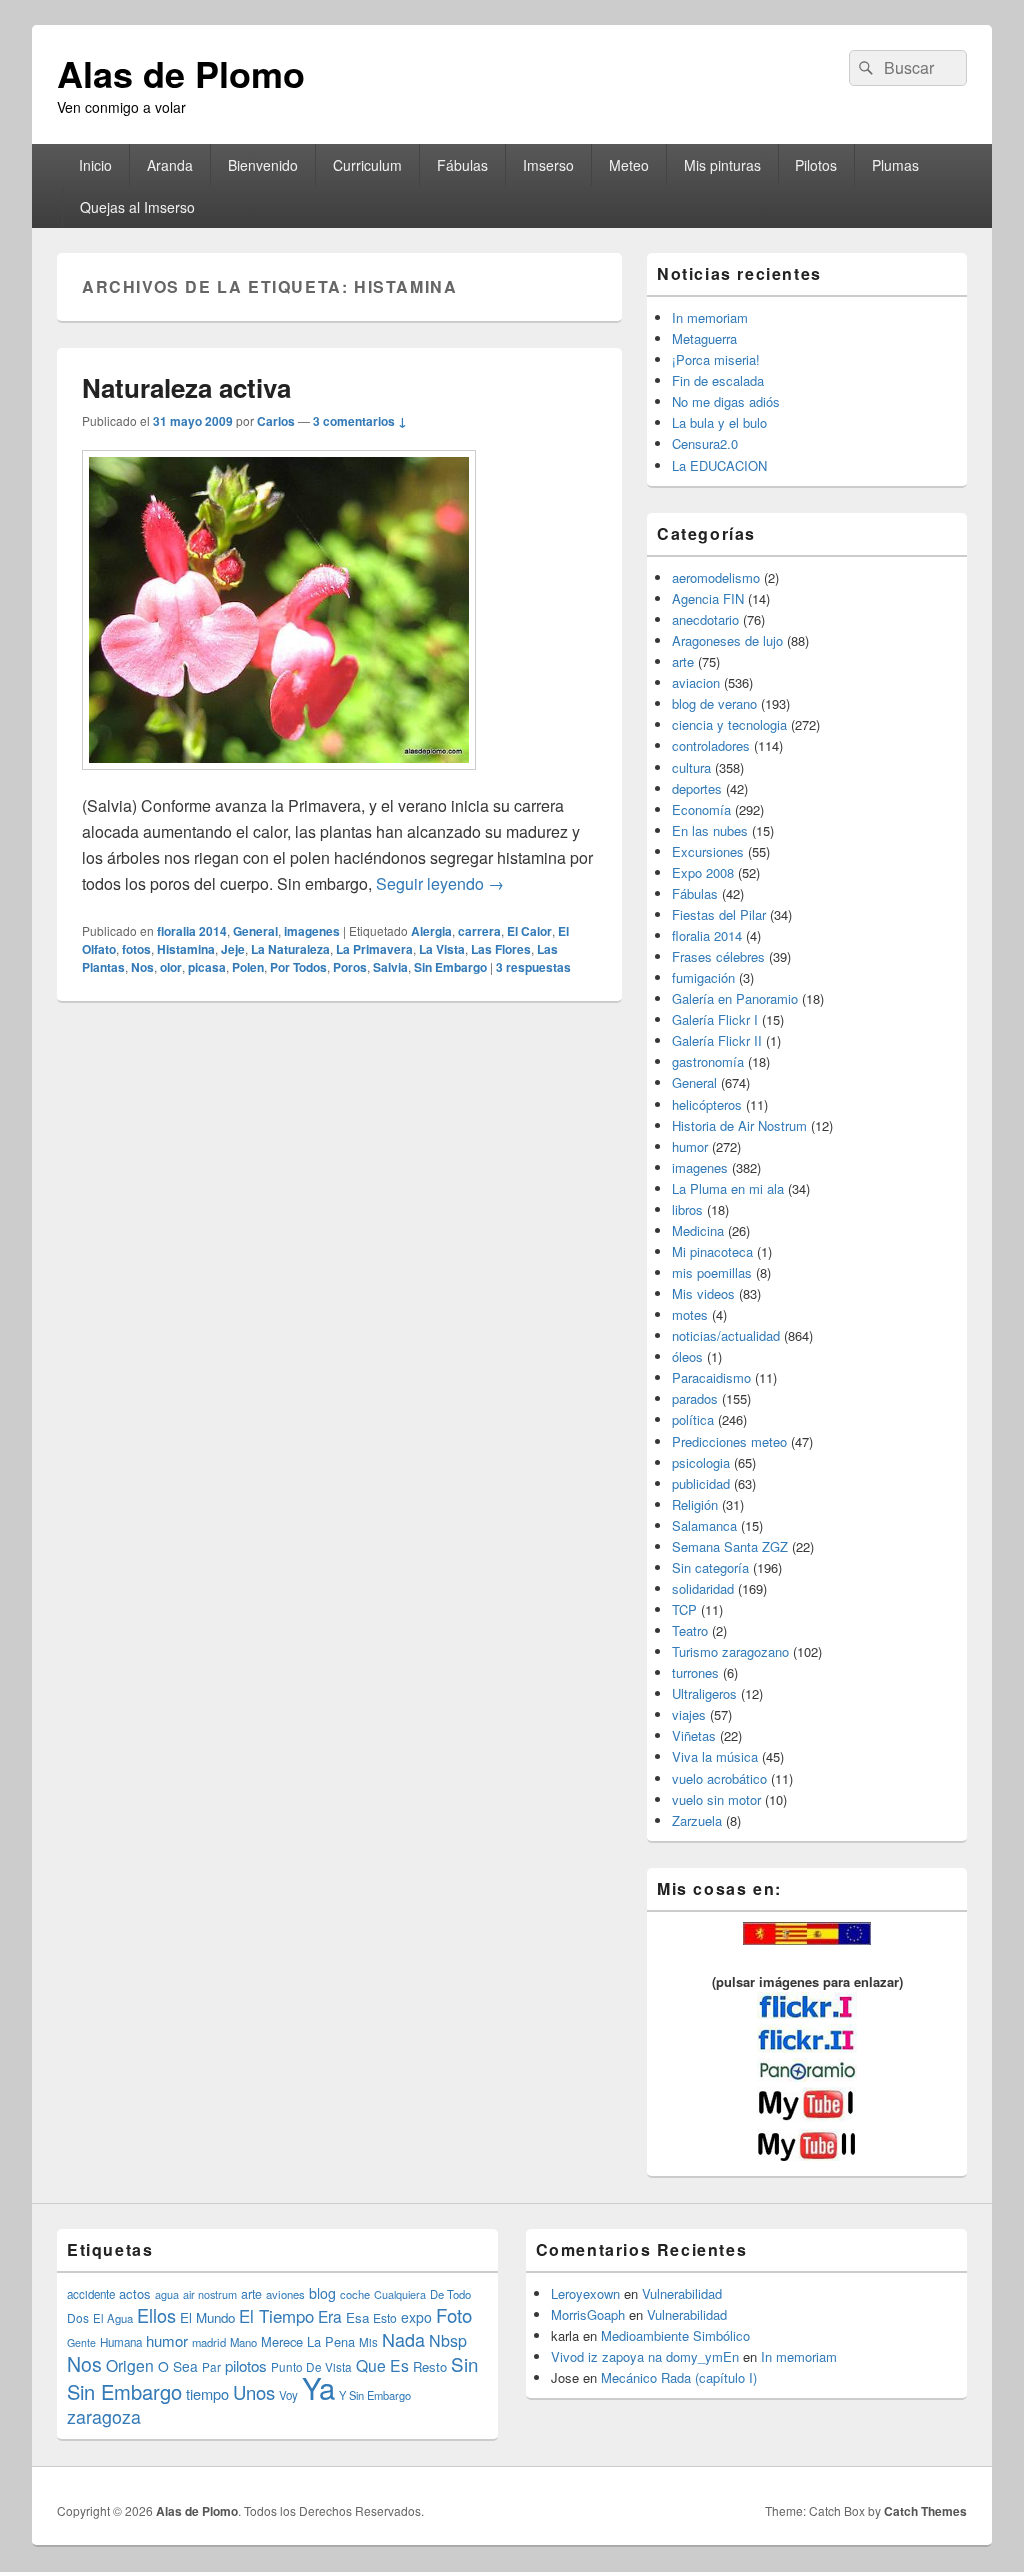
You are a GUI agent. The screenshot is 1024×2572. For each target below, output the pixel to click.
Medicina (698, 1230)
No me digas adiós (726, 401)
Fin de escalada (718, 380)
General (255, 931)
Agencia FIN (708, 598)
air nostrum (210, 2294)
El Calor (529, 931)
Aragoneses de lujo (727, 640)
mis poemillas (712, 1272)
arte (683, 661)
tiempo (207, 2393)
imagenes (312, 931)
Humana (121, 2342)
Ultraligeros (704, 1693)
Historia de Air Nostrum (739, 1125)
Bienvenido (263, 165)
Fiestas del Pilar (719, 914)
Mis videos (703, 1293)
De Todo (450, 2294)
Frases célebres (718, 956)
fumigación (703, 977)
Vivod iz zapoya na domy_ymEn (645, 2356)
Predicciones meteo (729, 1441)
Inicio (95, 165)
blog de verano (714, 703)
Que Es (382, 2365)
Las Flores (501, 949)
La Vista (442, 949)
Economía (701, 809)
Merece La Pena (308, 2341)
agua (167, 2294)
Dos (78, 2317)
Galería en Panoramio (735, 998)
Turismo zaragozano (730, 1651)
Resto (430, 2366)
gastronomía (708, 1061)
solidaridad (703, 1588)
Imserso (548, 165)
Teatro (690, 1630)
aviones (285, 2294)
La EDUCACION (719, 465)
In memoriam (710, 317)
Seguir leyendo (440, 883)
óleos (687, 1356)
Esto (385, 2317)
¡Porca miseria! (716, 359)
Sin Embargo (450, 967)
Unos (254, 2392)
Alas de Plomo (181, 73)
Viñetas (694, 1735)
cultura (691, 767)
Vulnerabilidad (682, 2293)
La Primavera (374, 949)
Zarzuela (697, 1820)
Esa (357, 2317)
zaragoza (104, 2416)
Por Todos (298, 967)
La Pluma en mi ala (728, 1188)
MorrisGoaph (588, 2314)
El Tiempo (276, 2316)
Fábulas (462, 165)
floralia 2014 (192, 931)
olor (171, 967)
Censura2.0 (705, 443)
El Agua (113, 2318)
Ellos (156, 2315)
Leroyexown (585, 2293)
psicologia (701, 1462)
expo (416, 2317)
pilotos (246, 2365)
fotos (136, 949)
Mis (368, 2342)
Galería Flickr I (715, 1019)
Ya (318, 2387)
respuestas (533, 967)
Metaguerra (704, 338)
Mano (243, 2342)
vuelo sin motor (716, 1799)
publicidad (701, 1483)
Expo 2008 (703, 872)
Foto (454, 2315)
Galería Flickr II (717, 1040)
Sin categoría (710, 1567)
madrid (209, 2342)
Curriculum (367, 165)
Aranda (170, 165)
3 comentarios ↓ (360, 421)
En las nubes (710, 830)
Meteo (629, 165)
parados (695, 1398)
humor (690, 1146)
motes (690, 1314)
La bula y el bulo (719, 422)
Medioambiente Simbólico (675, 2335)
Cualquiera (400, 2294)
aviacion (696, 682)
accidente (91, 2294)
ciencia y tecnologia (729, 724)
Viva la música (715, 1756)
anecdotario (705, 619)
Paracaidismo (711, 1377)
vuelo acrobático (719, 1778)
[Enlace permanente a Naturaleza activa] (279, 779)
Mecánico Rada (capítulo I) (679, 2377)
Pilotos (816, 165)
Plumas (895, 165)
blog (322, 2293)
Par (211, 2366)
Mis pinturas (722, 165)
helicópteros (707, 1104)
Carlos (276, 421)
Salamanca (704, 1525)
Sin (464, 2363)
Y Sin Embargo (375, 2395)
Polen (248, 967)
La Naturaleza (290, 949)
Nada (403, 2339)
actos (135, 2293)
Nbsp (448, 2340)
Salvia (390, 967)
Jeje (233, 949)
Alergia (431, 931)
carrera (479, 931)
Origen (130, 2365)
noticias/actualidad (726, 1335)
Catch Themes (925, 2511)
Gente (81, 2342)
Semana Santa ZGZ (730, 1546)
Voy (288, 2395)
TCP (684, 1609)
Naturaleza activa (186, 387)
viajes (689, 1714)
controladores (711, 745)
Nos (142, 967)
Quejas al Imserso (137, 207)
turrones (695, 1672)
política (693, 1419)
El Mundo (207, 2317)
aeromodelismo (716, 577)
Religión (695, 1504)
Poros (350, 967)
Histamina (186, 949)
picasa (207, 967)
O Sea (178, 2366)
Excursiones (708, 851)
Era (330, 2316)
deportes (697, 788)
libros (687, 1209)
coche (355, 2294)
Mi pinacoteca (712, 1251)
